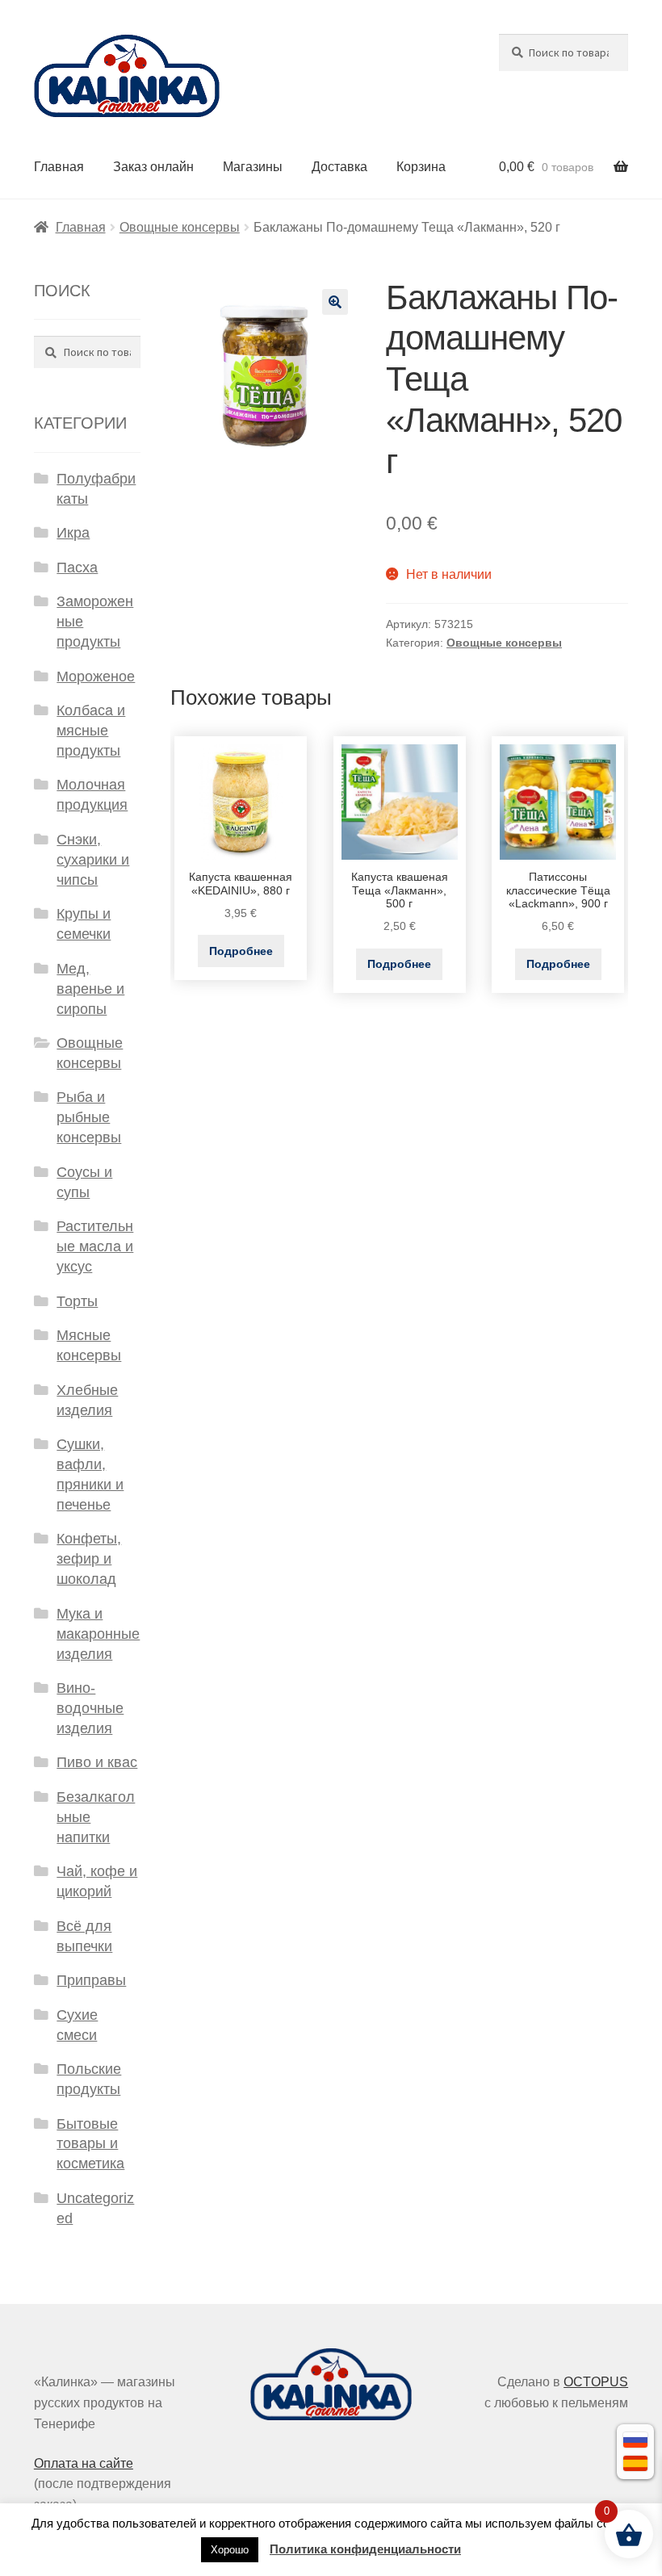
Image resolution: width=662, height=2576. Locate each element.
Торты (77, 1301)
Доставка (339, 167)
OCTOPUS (596, 2382)
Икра (73, 533)
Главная (59, 167)
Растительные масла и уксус (95, 1246)
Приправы (91, 1980)
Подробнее (241, 951)
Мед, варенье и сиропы (90, 989)
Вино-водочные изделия (90, 1708)
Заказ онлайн (153, 167)
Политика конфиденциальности (365, 2549)
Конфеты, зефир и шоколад (89, 1559)
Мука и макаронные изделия (98, 1634)
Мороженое (96, 676)
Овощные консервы (180, 227)
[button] (335, 302)
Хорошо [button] (230, 2550)
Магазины (253, 167)
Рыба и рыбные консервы (89, 1117)
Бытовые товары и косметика (90, 2144)
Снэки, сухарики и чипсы (93, 860)
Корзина (421, 167)
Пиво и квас (97, 1762)
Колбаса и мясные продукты (91, 731)
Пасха (77, 568)
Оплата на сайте (84, 2463)
